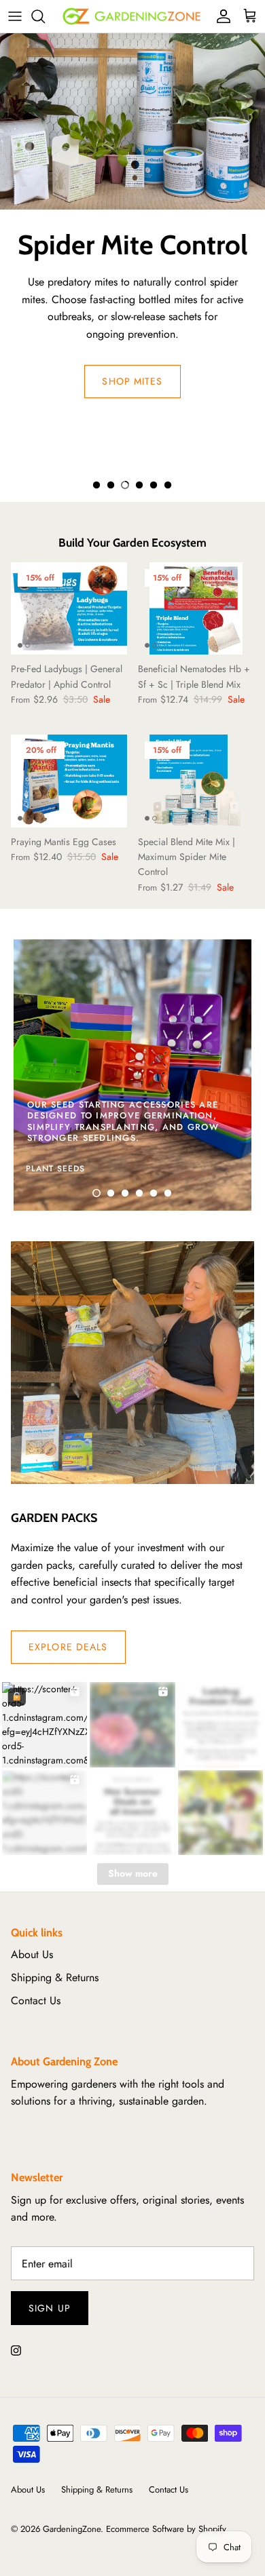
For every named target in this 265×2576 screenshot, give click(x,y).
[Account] (220, 16)
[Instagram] (16, 2350)
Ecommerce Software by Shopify (166, 2529)
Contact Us (36, 2001)
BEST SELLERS (132, 444)
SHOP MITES (132, 381)
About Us (32, 1954)
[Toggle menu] (15, 16)
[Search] (45, 16)
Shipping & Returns (55, 1977)
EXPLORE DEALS (68, 1647)
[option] (132, 221)
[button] (96, 485)
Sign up (50, 2308)
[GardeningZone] (132, 16)
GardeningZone (72, 2529)
